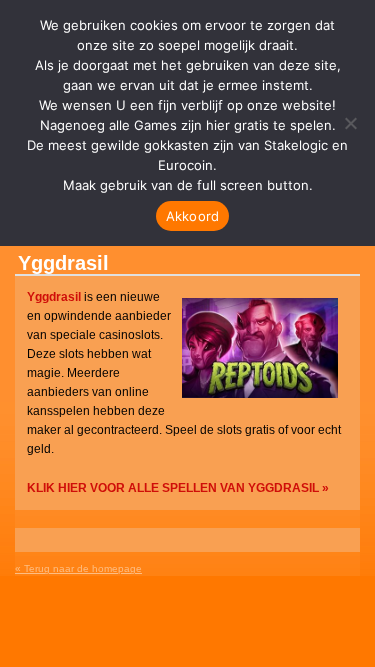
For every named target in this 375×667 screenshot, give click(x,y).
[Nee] (350, 123)
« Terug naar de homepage (78, 568)
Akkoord (193, 216)
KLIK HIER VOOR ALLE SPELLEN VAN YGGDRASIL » (178, 488)
